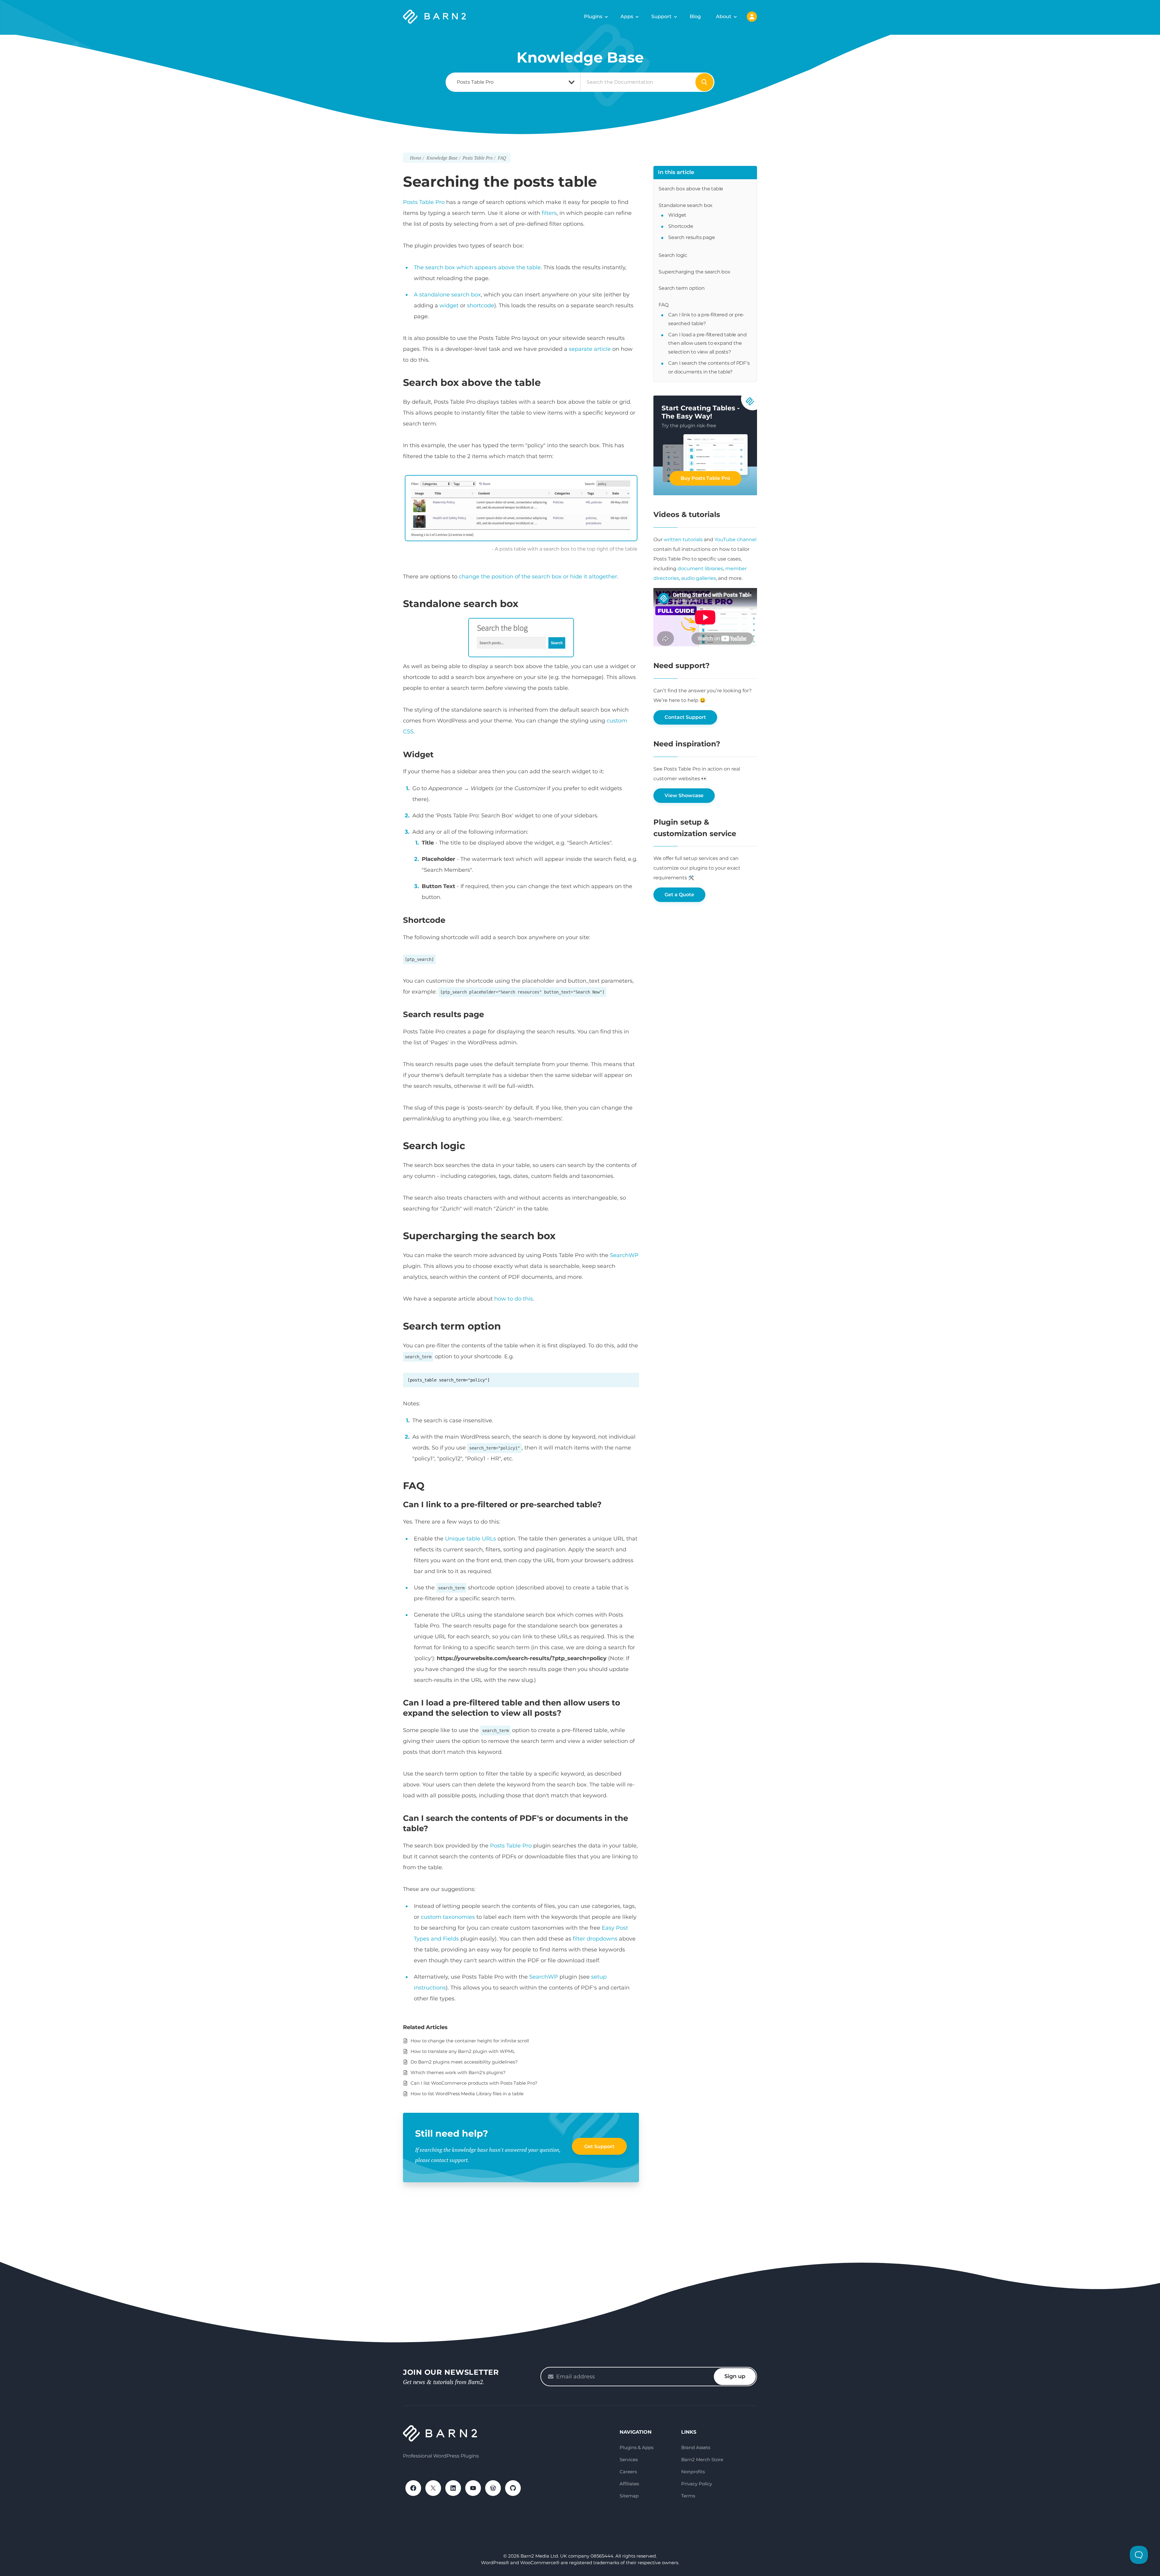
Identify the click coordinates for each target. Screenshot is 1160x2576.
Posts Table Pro (424, 202)
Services (629, 2460)
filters (549, 213)
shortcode (481, 305)
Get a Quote (679, 895)
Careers (628, 2472)
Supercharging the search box (694, 272)
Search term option (681, 288)
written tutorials (683, 540)
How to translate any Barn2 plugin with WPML (463, 2051)
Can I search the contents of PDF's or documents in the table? (709, 367)
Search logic (673, 255)
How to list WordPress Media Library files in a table (467, 2094)
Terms (688, 2496)
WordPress (493, 2488)
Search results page (691, 237)
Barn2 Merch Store (702, 2460)
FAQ (663, 305)
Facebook (413, 2488)
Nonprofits (693, 2472)
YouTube (473, 2488)
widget (449, 305)
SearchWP (624, 1255)
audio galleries (699, 578)
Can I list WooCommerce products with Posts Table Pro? (474, 2083)
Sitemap (629, 2496)
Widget (677, 215)
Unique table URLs (470, 1539)
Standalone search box (686, 205)
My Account (752, 17)
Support (661, 16)
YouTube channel (735, 540)
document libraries (700, 569)
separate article (590, 349)
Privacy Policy (697, 2484)
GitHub (513, 2488)
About (724, 16)
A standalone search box (447, 295)
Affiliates (629, 2484)
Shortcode (681, 226)
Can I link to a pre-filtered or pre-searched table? (706, 319)
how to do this (514, 1299)
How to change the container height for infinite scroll (470, 2041)
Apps (627, 16)
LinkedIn (453, 2488)
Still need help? (452, 2133)
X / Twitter (433, 2488)
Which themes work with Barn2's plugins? (458, 2072)
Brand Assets (696, 2447)
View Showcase (684, 795)
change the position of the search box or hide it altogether (538, 577)
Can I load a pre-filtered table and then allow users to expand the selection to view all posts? (707, 343)
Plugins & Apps (636, 2447)
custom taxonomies (448, 1917)
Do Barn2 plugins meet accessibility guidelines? (464, 2062)
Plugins (593, 16)
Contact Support (685, 717)
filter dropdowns (595, 1939)
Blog (695, 16)
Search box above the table (691, 189)
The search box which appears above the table (477, 267)
